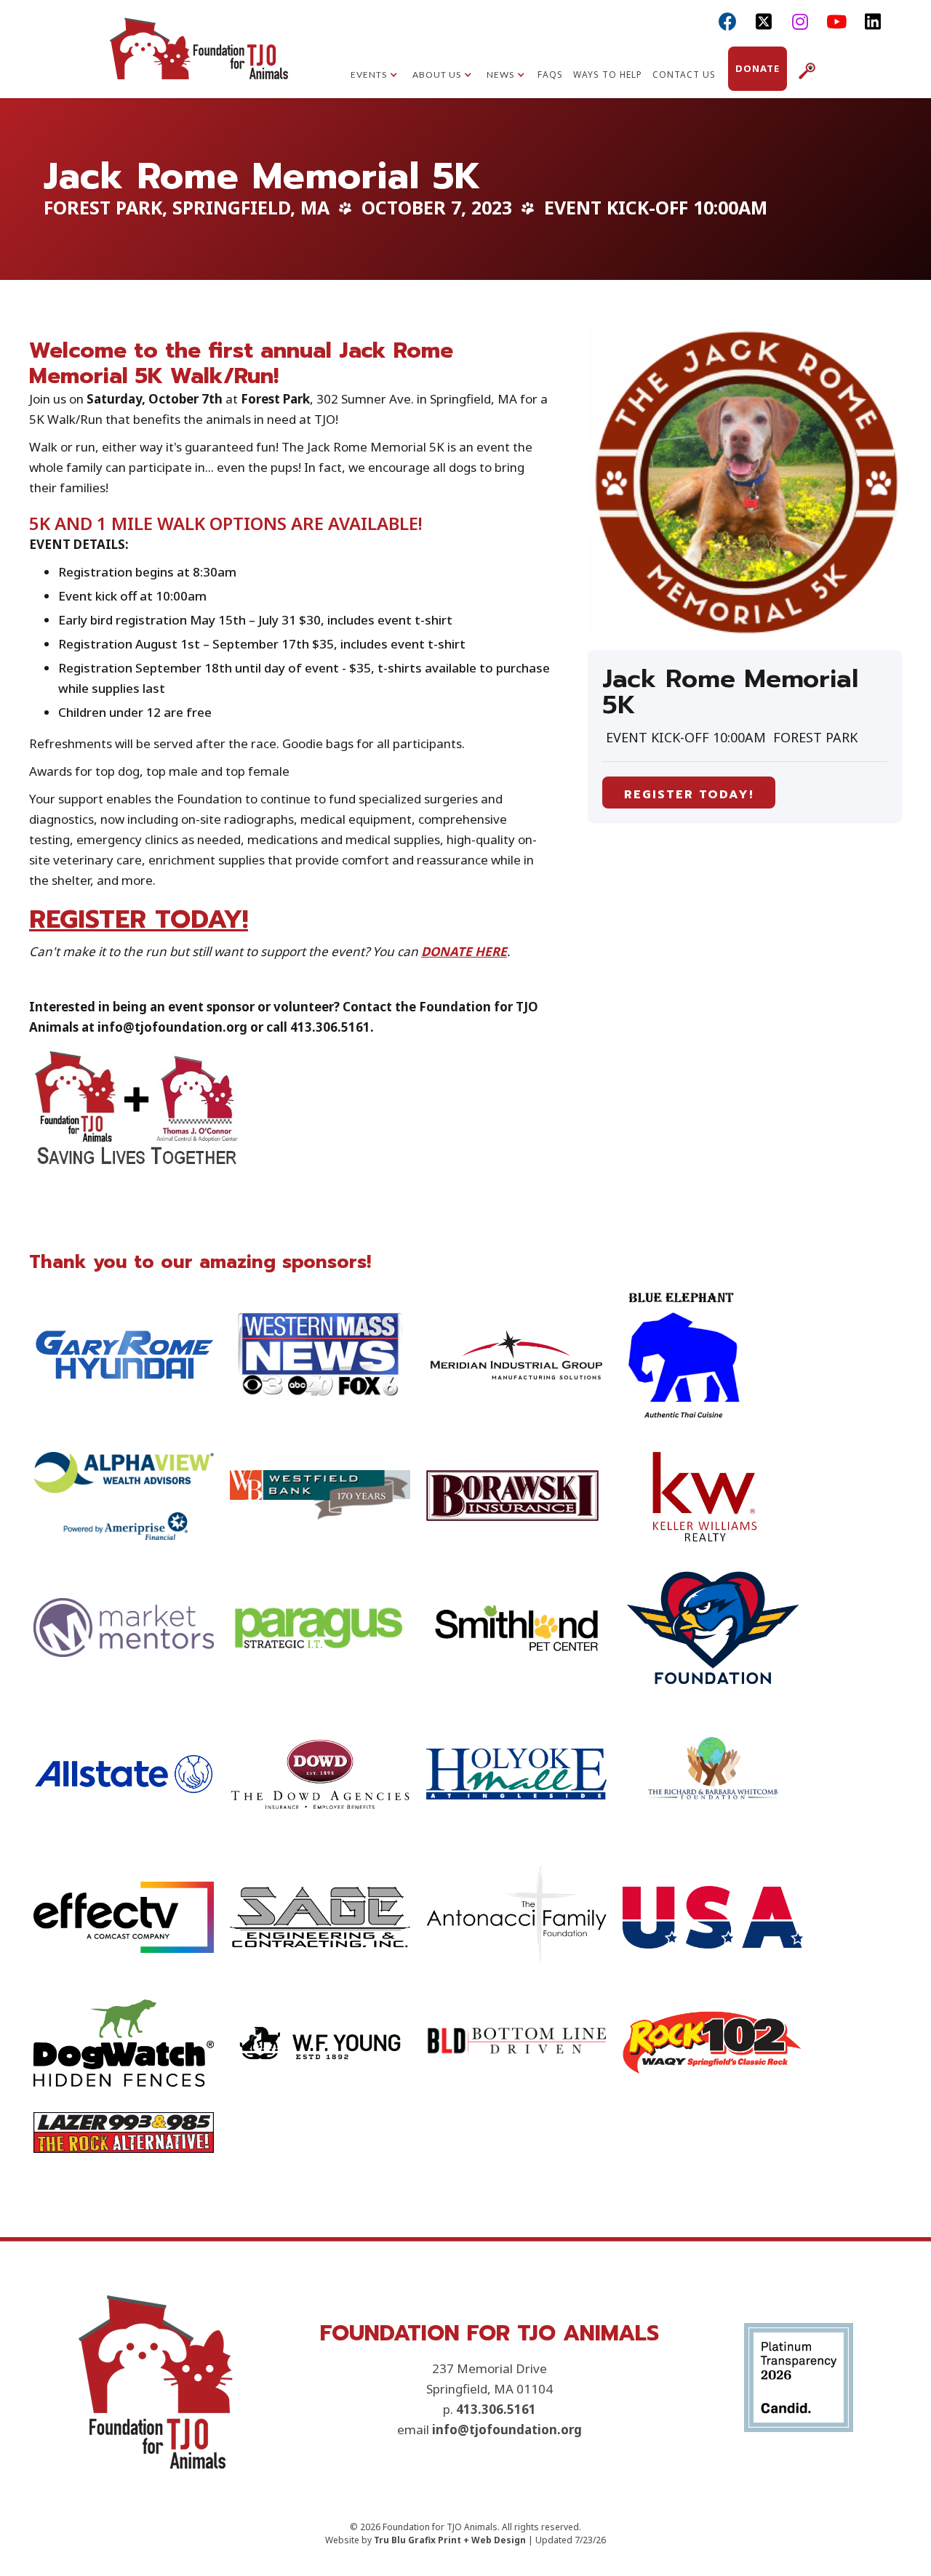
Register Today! (689, 795)
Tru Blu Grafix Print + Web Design (450, 2540)
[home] (199, 62)
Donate (758, 68)
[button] (374, 76)
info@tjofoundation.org (507, 2429)
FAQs (550, 75)
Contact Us (684, 75)
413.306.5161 (496, 2409)
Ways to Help (608, 75)
